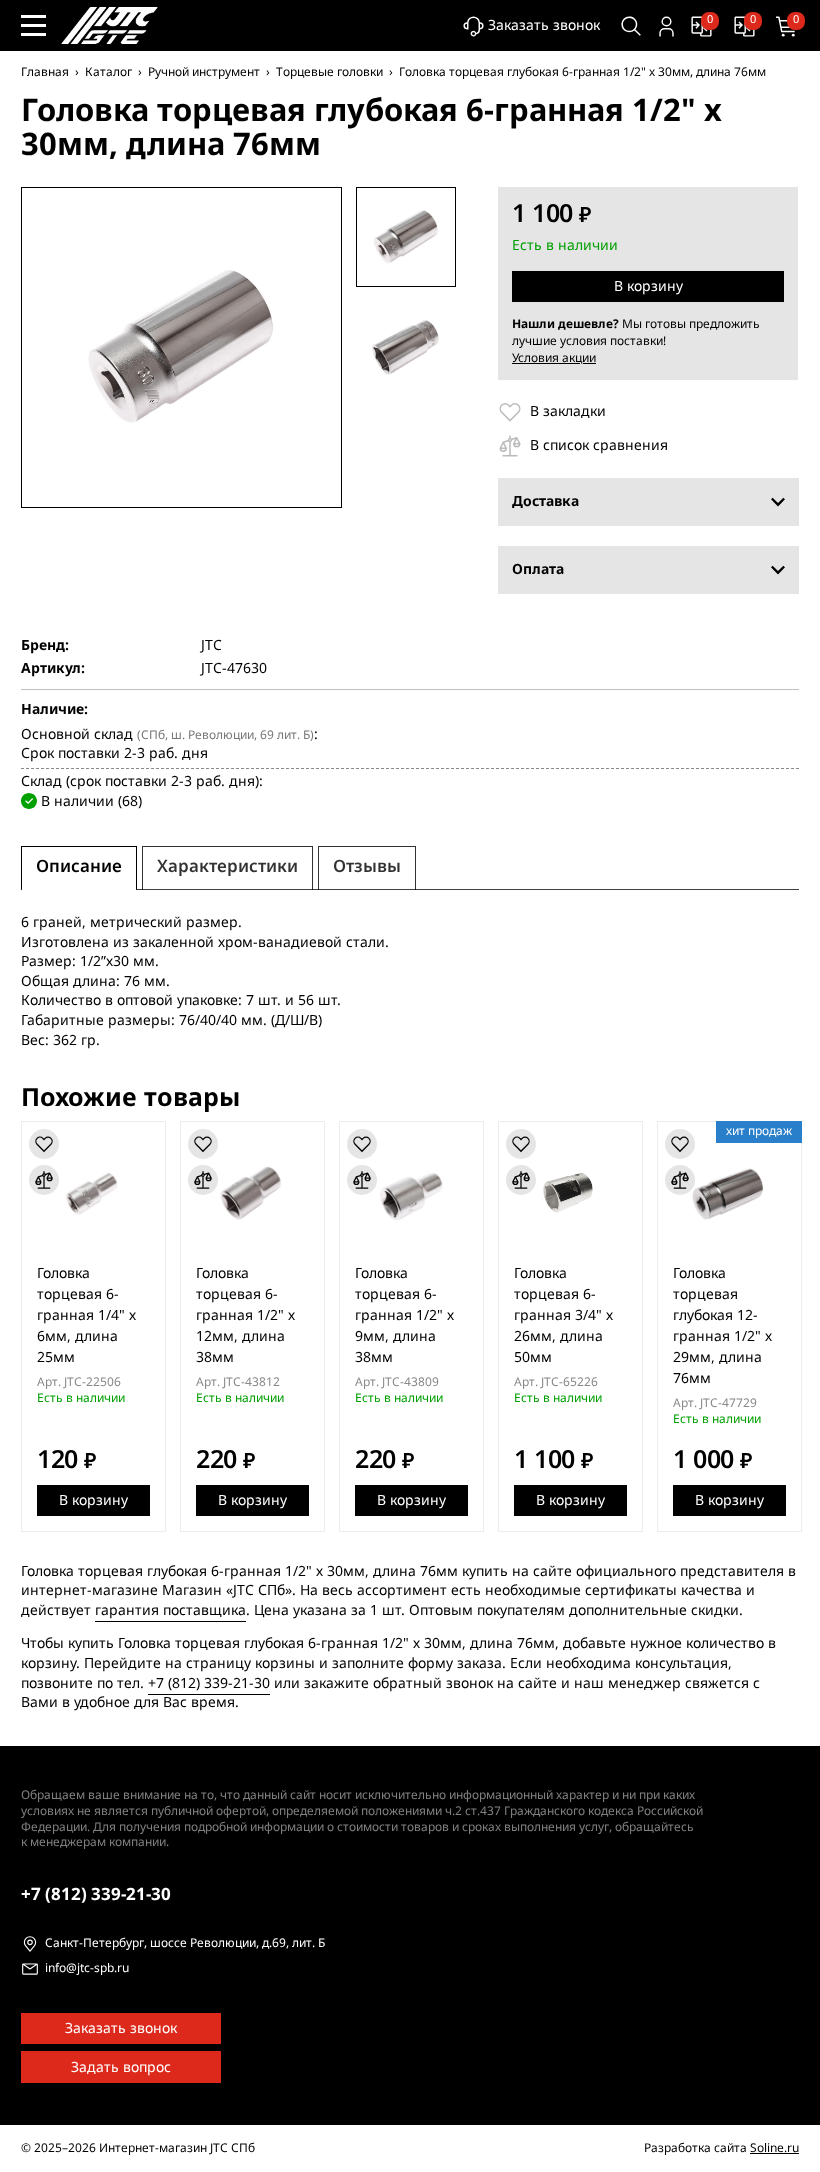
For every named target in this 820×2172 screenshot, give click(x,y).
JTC (211, 646)
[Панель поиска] (631, 26)
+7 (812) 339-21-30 (209, 1683)
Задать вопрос (121, 2067)
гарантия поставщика (170, 1610)
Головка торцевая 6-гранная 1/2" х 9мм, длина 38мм (404, 1315)
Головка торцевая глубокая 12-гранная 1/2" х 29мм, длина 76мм (722, 1326)
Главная (45, 72)
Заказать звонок (544, 25)
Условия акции (554, 358)
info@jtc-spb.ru (87, 1969)
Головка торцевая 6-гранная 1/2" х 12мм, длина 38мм (245, 1315)
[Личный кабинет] (666, 26)
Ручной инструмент (204, 72)
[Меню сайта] (33, 25)
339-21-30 (96, 1894)
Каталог (108, 72)
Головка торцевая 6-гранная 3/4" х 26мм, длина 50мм (563, 1315)
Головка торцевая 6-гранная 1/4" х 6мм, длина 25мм (86, 1315)
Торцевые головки (329, 72)
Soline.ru (774, 2148)
